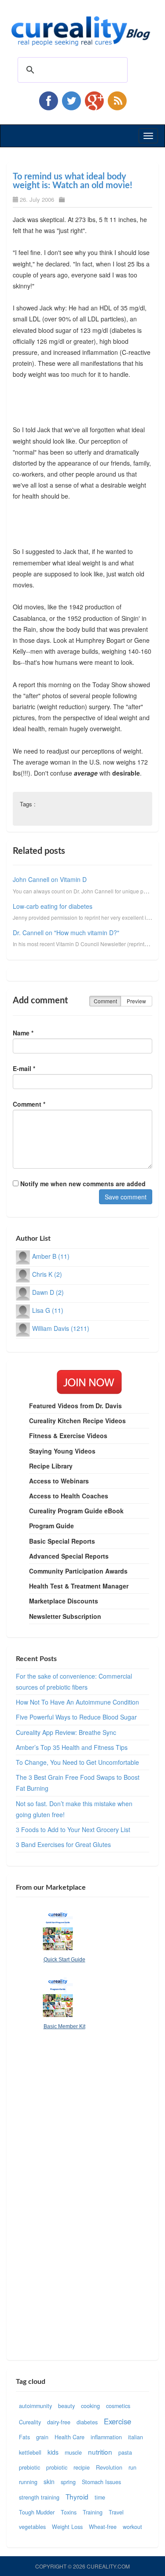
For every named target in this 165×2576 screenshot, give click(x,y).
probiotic (57, 2467)
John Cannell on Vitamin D (50, 879)
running (28, 2482)
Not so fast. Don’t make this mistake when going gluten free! (74, 1809)
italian (136, 2437)
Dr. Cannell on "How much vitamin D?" (66, 933)
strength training (39, 2497)
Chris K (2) (47, 1274)
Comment (105, 1001)
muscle (73, 2452)
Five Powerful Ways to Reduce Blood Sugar (76, 1717)
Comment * (29, 1104)
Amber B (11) (51, 1256)
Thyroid (77, 2496)
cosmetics (118, 2406)
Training (93, 2512)
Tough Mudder (37, 2512)
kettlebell (30, 2452)
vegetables (32, 2527)
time (100, 2497)
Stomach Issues (101, 2482)
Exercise (117, 2421)
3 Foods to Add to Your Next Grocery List (73, 1829)
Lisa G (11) (48, 1310)
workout (132, 2527)
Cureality (30, 2422)
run (132, 2467)
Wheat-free (103, 2527)
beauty (66, 2406)
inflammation (106, 2437)
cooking (90, 2406)
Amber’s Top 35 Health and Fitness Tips (72, 1747)
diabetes (87, 2422)
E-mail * (24, 1068)
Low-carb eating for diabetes (53, 906)
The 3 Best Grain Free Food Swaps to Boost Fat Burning (78, 1783)
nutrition (100, 2452)
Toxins (69, 2512)
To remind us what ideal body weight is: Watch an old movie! (73, 181)
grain (42, 2437)
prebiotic (29, 2467)
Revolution (109, 2467)
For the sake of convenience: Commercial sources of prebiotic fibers (74, 1682)
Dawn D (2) (48, 1292)
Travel (116, 2512)
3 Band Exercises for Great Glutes (63, 1844)
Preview (136, 1001)
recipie (82, 2467)
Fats (24, 2437)
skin (49, 2481)
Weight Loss (67, 2527)
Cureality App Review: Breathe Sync (66, 1732)
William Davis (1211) (61, 1328)
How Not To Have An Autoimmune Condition (77, 1702)
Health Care (70, 2437)
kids (53, 2452)
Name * (23, 1033)
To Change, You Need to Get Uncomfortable (77, 1762)
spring (68, 2482)
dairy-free (59, 2422)
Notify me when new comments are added (82, 1184)
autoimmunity (35, 2406)
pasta (125, 2452)
